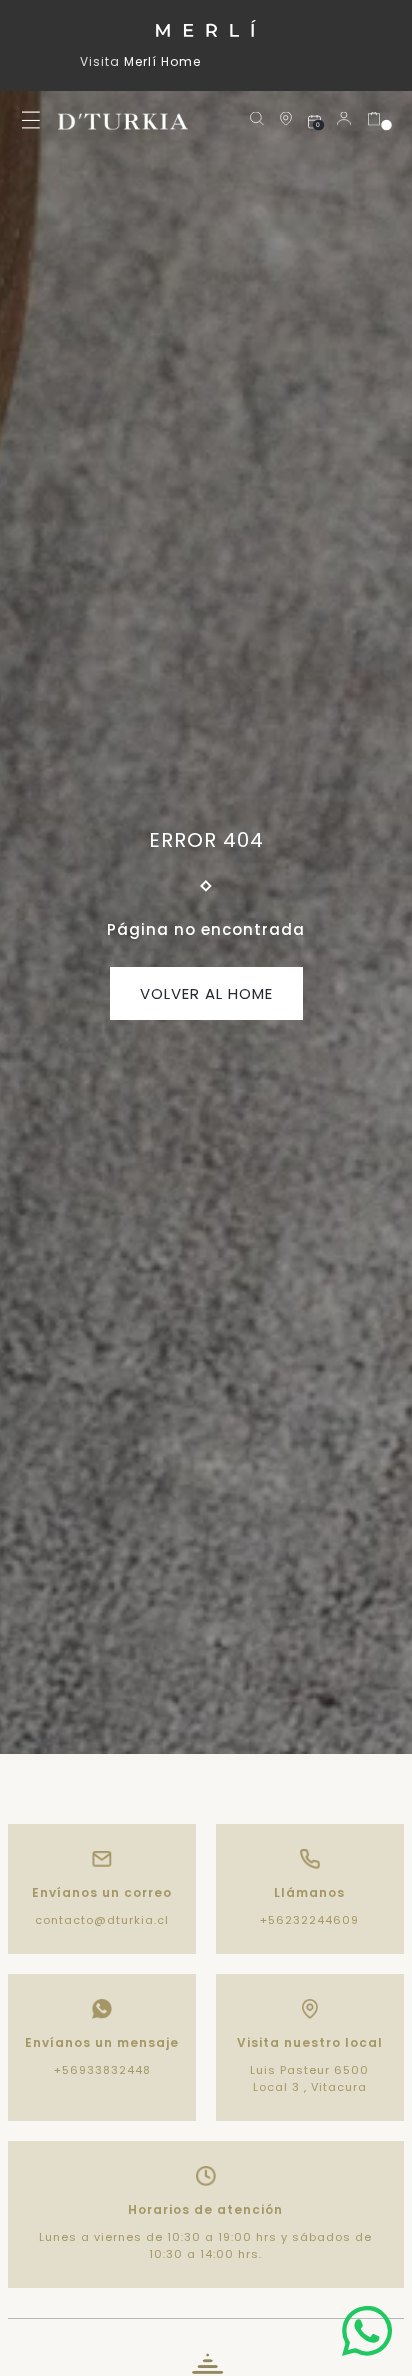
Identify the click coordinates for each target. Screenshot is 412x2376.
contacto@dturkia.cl (102, 1920)
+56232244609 (309, 1920)
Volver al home (206, 993)
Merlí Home (162, 61)
